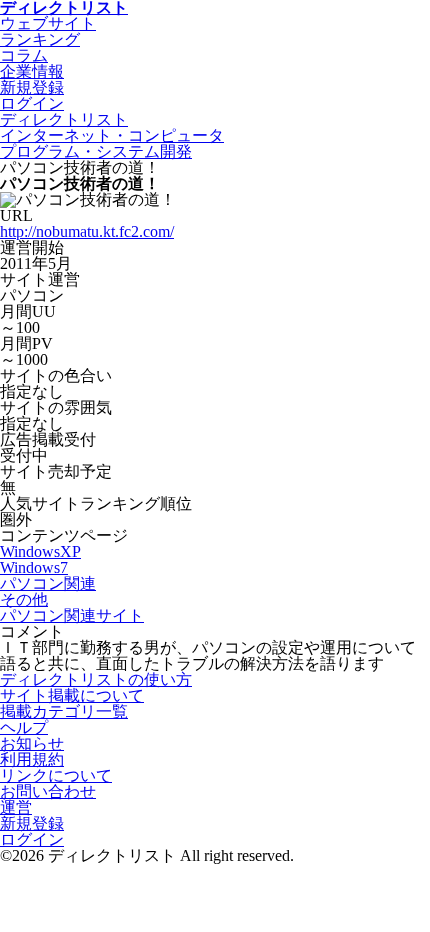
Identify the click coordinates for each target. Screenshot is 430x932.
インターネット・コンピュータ (112, 135)
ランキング (40, 39)
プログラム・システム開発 (96, 151)
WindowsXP (40, 551)
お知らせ (32, 743)
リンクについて (56, 775)
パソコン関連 (48, 583)
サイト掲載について (72, 695)
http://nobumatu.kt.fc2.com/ (87, 231)
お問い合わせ (48, 791)
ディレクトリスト (64, 119)
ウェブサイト (48, 23)
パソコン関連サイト (72, 615)
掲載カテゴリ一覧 (64, 711)
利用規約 (32, 759)
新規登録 (32, 823)
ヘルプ (24, 727)
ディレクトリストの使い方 (96, 679)
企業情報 (32, 71)
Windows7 (34, 567)
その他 (24, 599)
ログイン (32, 839)
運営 (16, 807)
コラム (24, 55)
